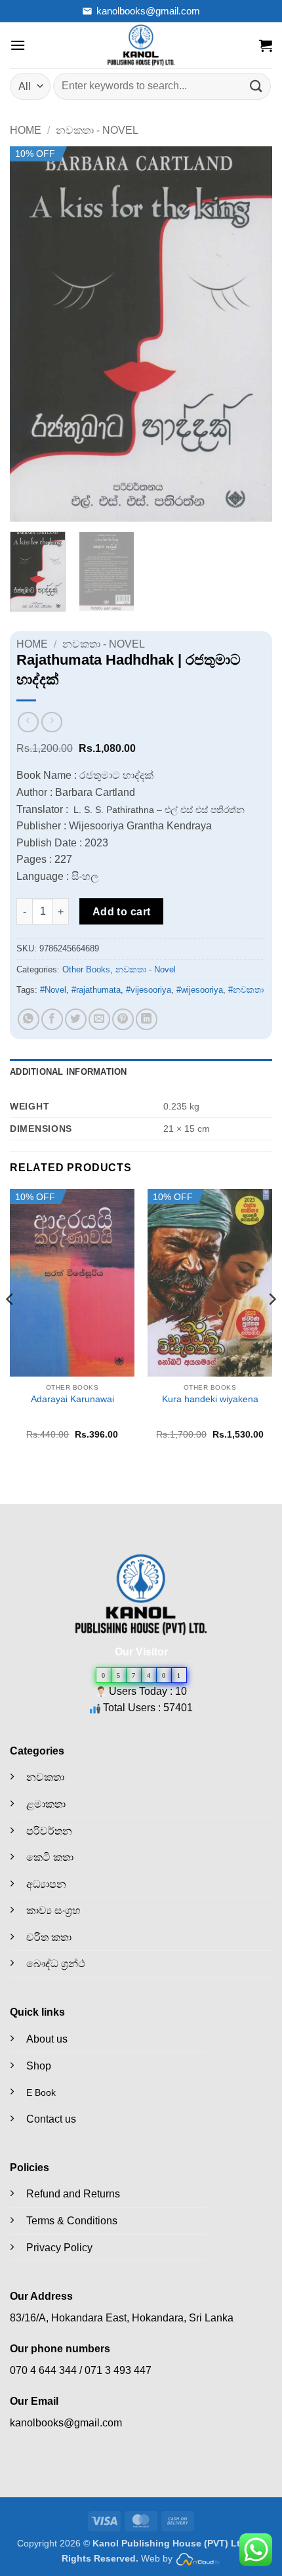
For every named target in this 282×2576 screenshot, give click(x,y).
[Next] (251, 334)
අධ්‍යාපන (46, 1884)
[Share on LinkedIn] (147, 1019)
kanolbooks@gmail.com (148, 11)
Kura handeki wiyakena (210, 1399)
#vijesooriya (149, 990)
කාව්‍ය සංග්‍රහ (53, 1910)
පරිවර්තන (49, 1831)
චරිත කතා (49, 1937)
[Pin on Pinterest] (123, 1019)
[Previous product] (51, 722)
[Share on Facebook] (52, 1019)
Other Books (86, 969)
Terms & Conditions (72, 2221)
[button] (18, 45)
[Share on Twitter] (76, 1019)
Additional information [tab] (69, 1072)
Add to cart (122, 912)
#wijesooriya (200, 990)
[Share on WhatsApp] (29, 1019)
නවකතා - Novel (97, 130)
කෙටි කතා (50, 1857)
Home (26, 130)
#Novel (53, 990)
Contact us (51, 2119)
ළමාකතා (46, 1804)
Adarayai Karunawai (72, 1399)
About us (47, 2039)
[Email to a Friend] (99, 1019)
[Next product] (28, 722)
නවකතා (45, 1777)
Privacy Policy (59, 2248)
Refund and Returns (73, 2194)
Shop (39, 2066)
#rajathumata (96, 990)
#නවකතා (246, 990)
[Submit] (256, 86)
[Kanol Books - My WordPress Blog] (141, 45)
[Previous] (31, 334)
